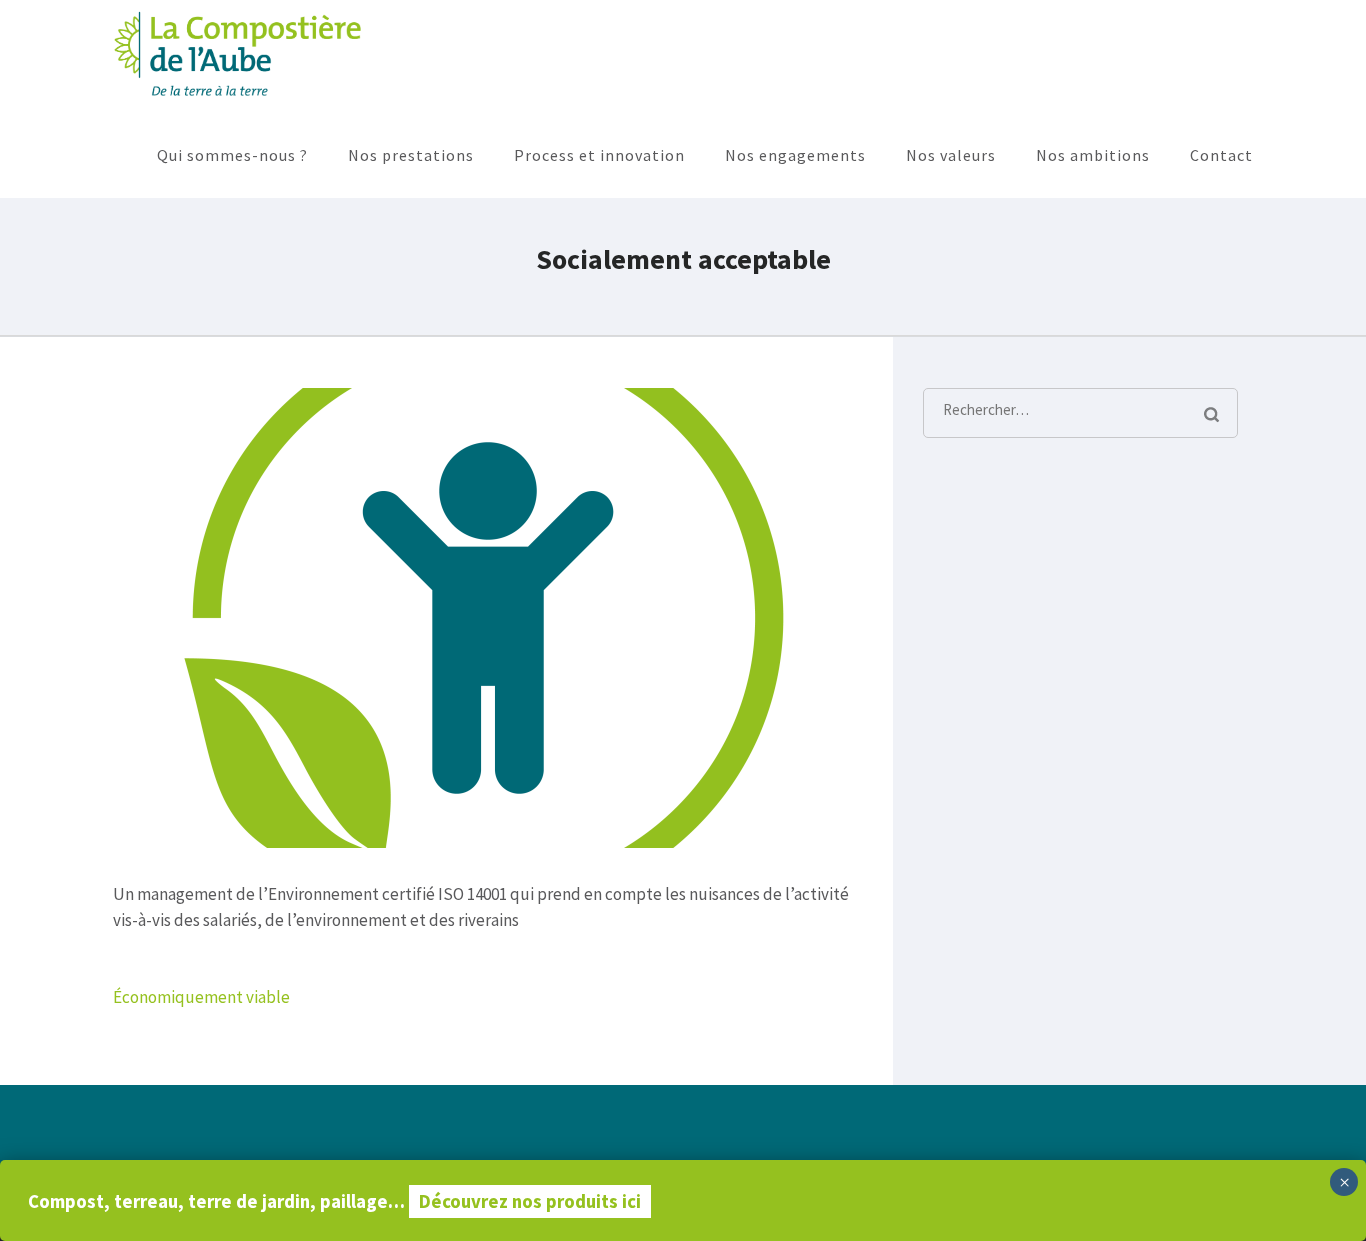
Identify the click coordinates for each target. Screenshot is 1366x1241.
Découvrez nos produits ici (530, 1201)
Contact (1221, 155)
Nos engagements (795, 155)
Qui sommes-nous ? (232, 155)
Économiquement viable (201, 997)
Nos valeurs (951, 155)
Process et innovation (599, 155)
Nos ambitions (1093, 155)
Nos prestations (411, 155)
